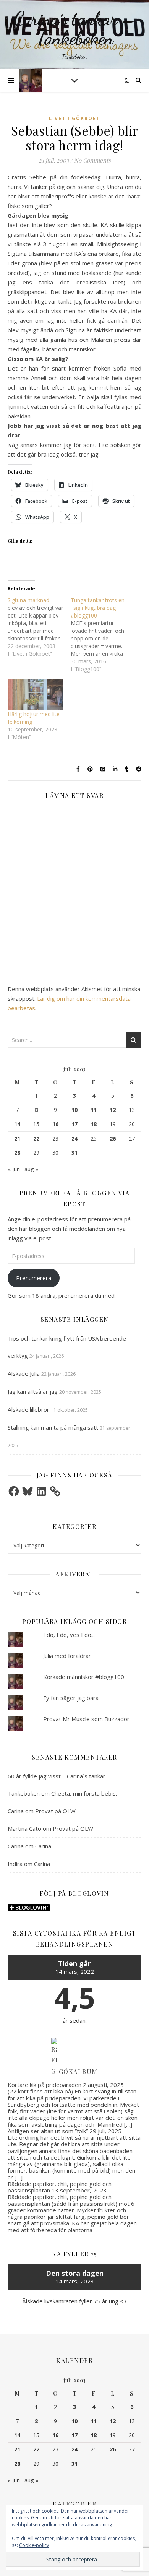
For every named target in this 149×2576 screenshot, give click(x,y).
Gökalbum (78, 2071)
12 (113, 1110)
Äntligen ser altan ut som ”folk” (48, 2131)
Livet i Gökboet (74, 118)
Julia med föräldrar (67, 1656)
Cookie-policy (34, 2545)
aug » (32, 1169)
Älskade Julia (24, 1373)
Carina (16, 1811)
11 (94, 1110)
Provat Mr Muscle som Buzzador (86, 1719)
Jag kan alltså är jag (33, 1391)
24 (74, 1139)
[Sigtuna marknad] (39, 627)
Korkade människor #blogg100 (84, 1677)
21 (17, 1139)
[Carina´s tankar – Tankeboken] (74, 34)
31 (74, 1153)
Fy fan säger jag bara (71, 1698)
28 (17, 1153)
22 (36, 1139)
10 (74, 1110)
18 (94, 1124)
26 (113, 1139)
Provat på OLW (55, 1811)
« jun (14, 1169)
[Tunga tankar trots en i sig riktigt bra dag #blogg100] (102, 635)
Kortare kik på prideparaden (45, 2085)
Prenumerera (34, 1278)
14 (17, 1124)
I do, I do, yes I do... (69, 1635)
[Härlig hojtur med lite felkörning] (35, 695)
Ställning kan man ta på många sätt (53, 1427)
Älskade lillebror (28, 1409)
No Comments (92, 160)
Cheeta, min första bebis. (84, 1793)
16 (55, 1124)
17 (74, 1124)
